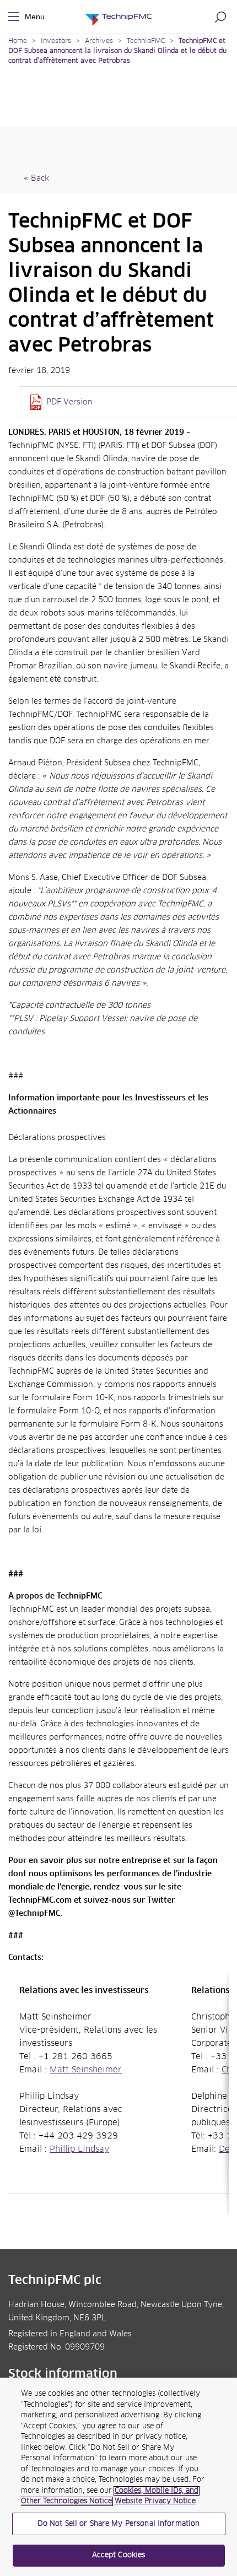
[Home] (118, 17)
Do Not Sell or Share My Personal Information (119, 2524)
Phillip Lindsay (79, 2150)
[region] (118, 2477)
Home (18, 41)
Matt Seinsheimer (86, 2070)
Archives (99, 41)
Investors (56, 41)
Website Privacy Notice (155, 2501)
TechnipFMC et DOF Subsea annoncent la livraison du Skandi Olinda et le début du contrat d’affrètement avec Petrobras (117, 51)
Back (40, 179)
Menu (16, 17)
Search (220, 17)
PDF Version (69, 402)
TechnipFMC (146, 41)
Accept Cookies (119, 2555)
